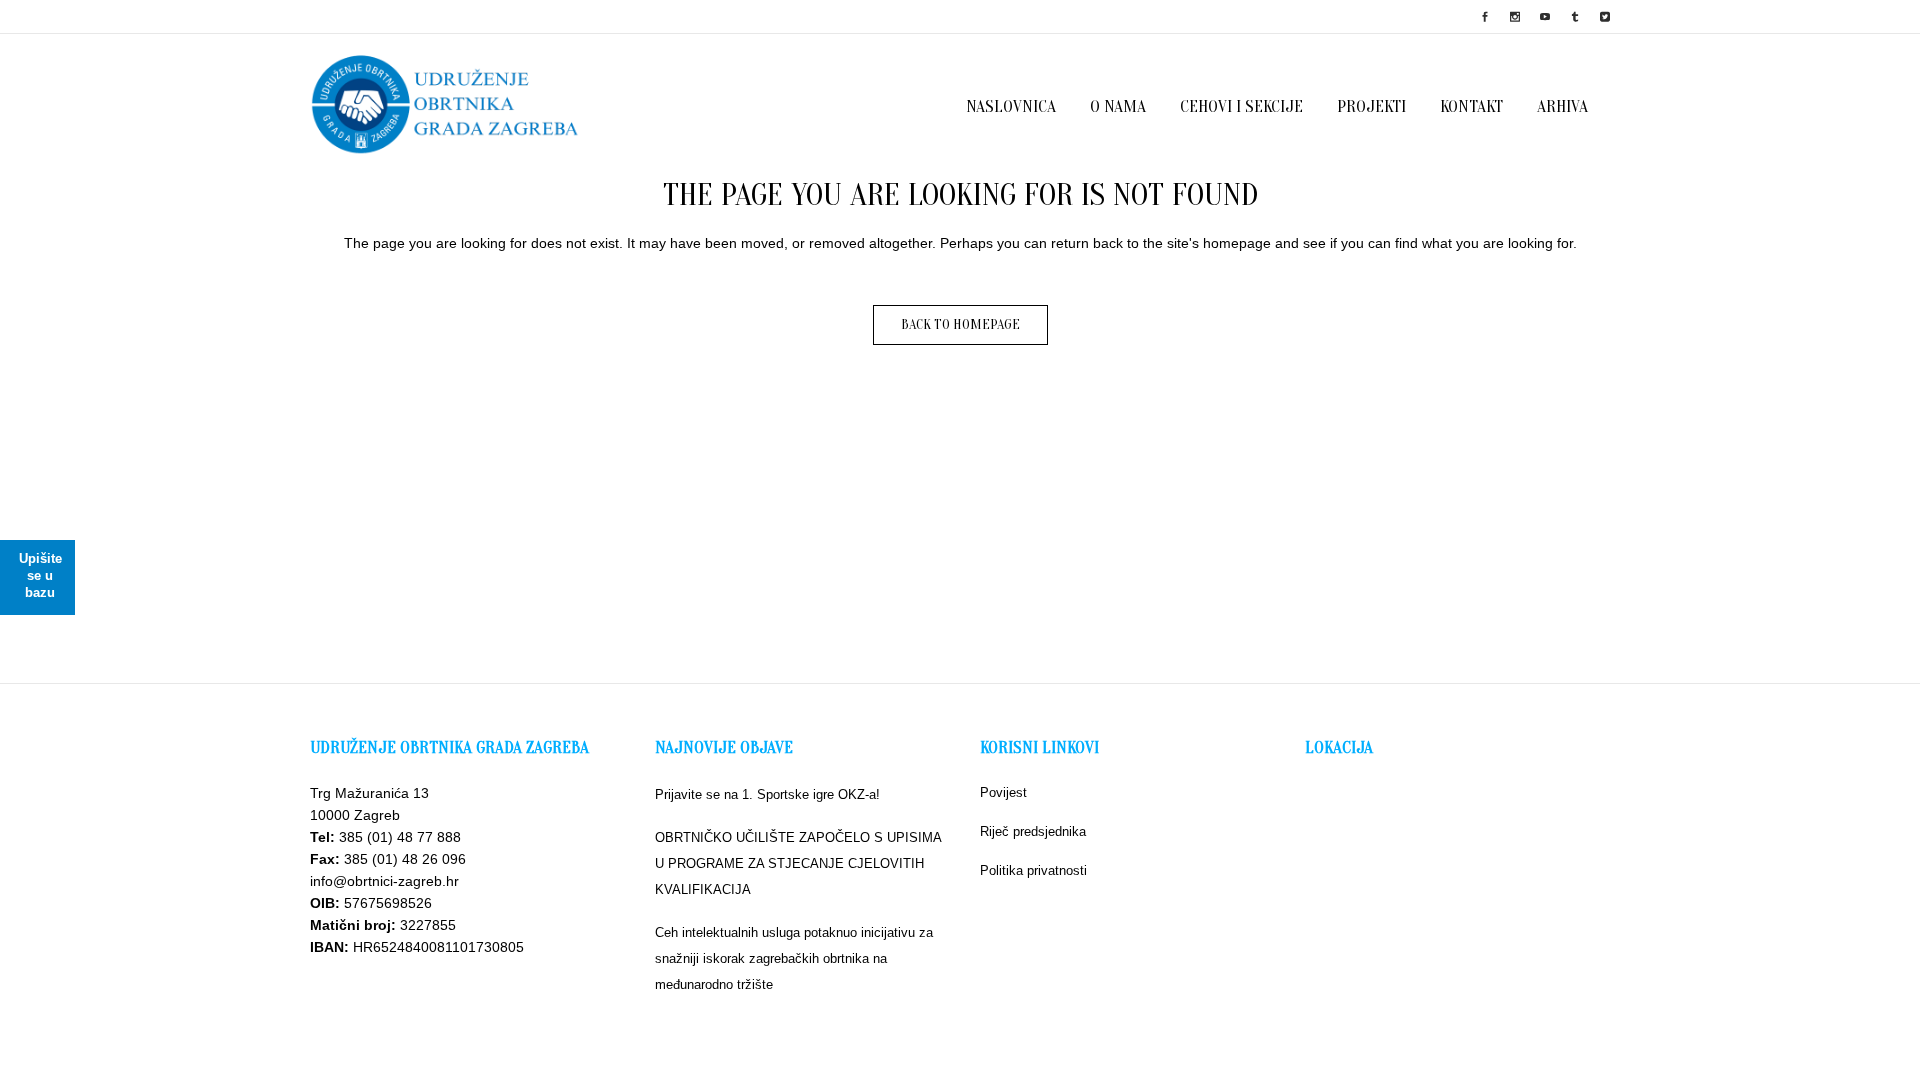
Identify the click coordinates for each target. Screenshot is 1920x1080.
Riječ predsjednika (1033, 831)
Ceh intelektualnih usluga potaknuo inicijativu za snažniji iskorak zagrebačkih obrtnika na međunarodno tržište (794, 958)
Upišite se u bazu (40, 575)
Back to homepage (960, 324)
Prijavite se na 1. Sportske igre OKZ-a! (767, 794)
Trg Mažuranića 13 (369, 793)
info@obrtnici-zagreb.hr (384, 881)
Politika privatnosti (1033, 870)
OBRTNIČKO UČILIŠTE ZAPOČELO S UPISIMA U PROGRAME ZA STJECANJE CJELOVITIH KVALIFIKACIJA (798, 863)
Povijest (1003, 792)
